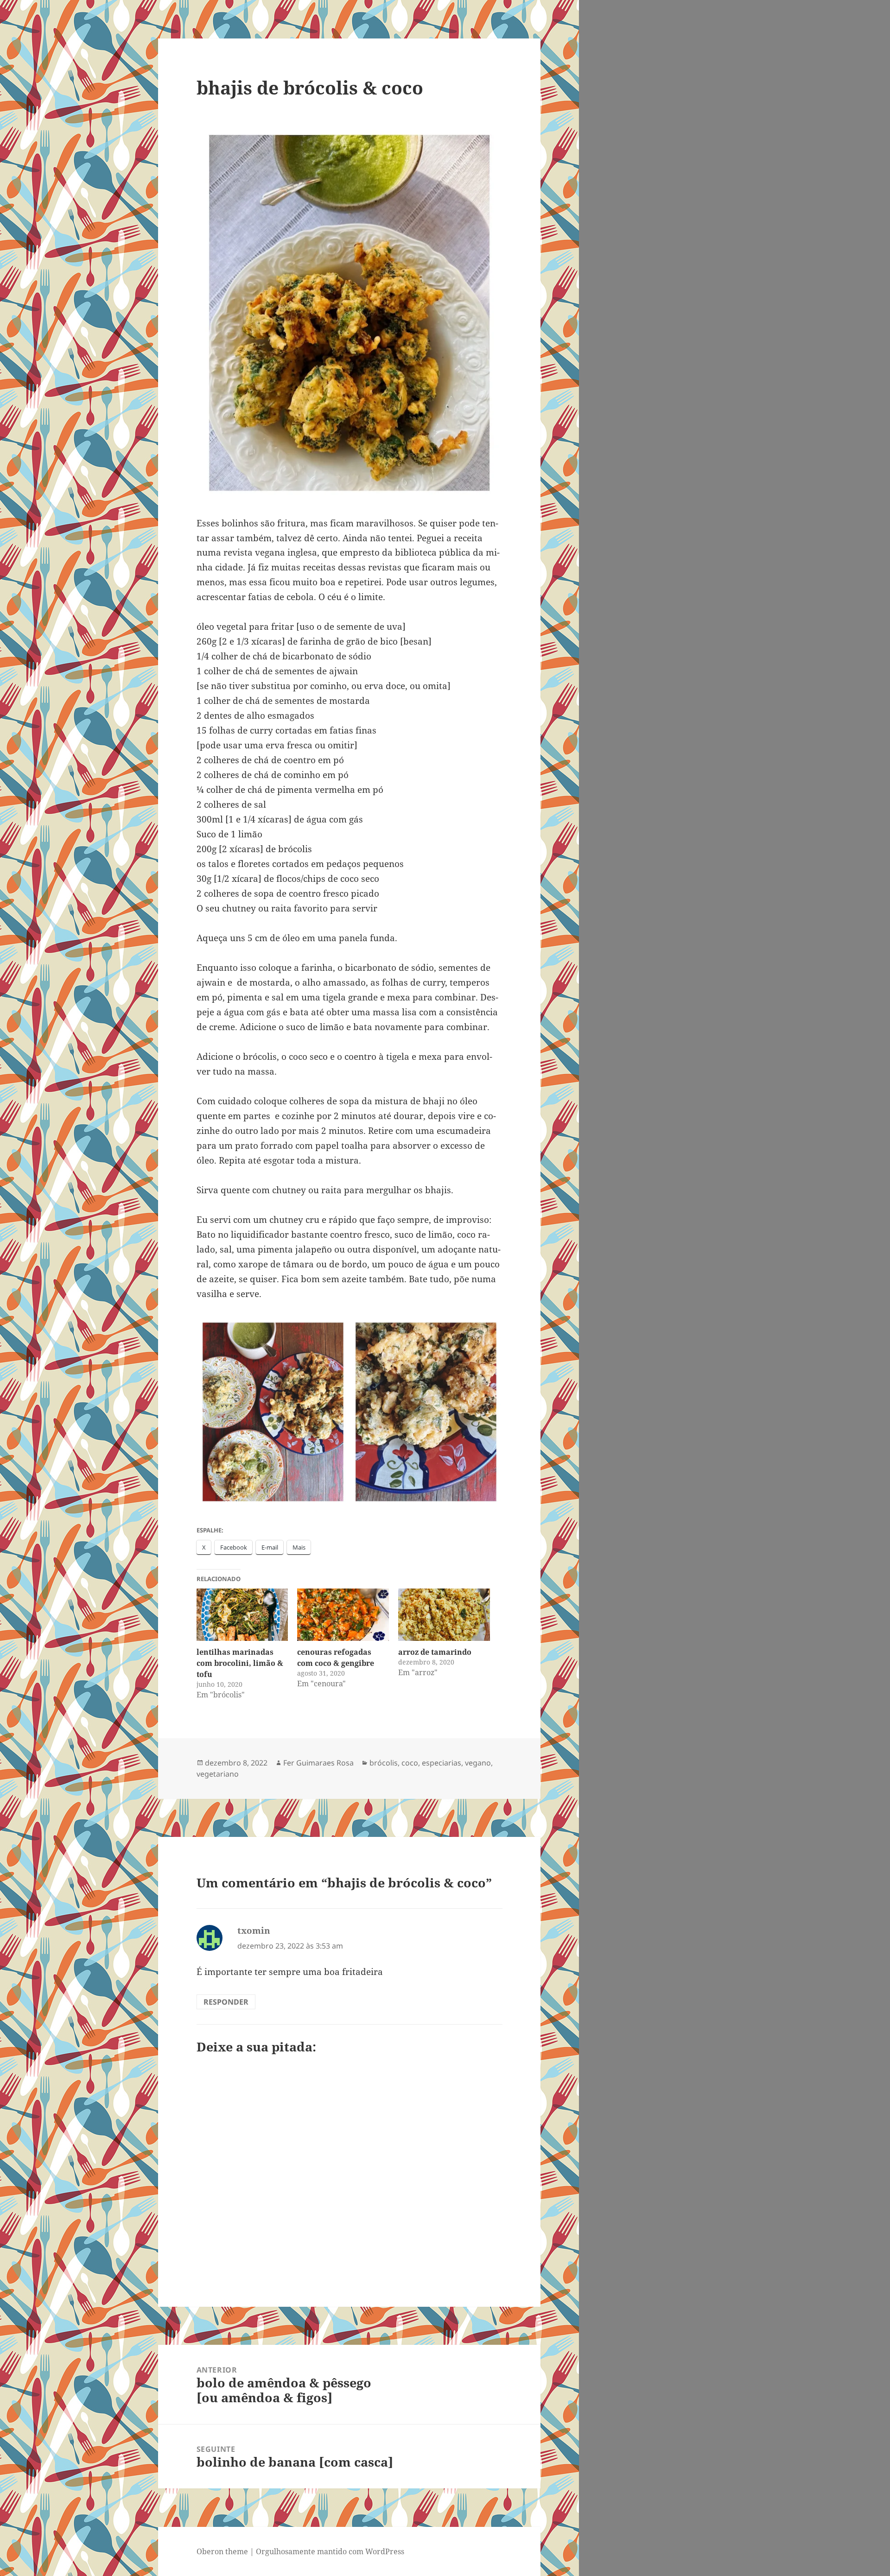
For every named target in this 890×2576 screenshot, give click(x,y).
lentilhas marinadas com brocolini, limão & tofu (240, 1663)
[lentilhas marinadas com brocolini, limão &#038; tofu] (242, 1615)
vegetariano (218, 1774)
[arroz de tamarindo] (444, 1615)
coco (410, 1763)
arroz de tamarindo (435, 1652)
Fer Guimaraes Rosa (318, 1763)
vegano (478, 1763)
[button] (273, 1412)
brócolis (384, 1763)
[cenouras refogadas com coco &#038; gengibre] (343, 1615)
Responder (226, 2002)
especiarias (442, 1763)
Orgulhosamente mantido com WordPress (330, 2551)
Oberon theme (222, 2551)
